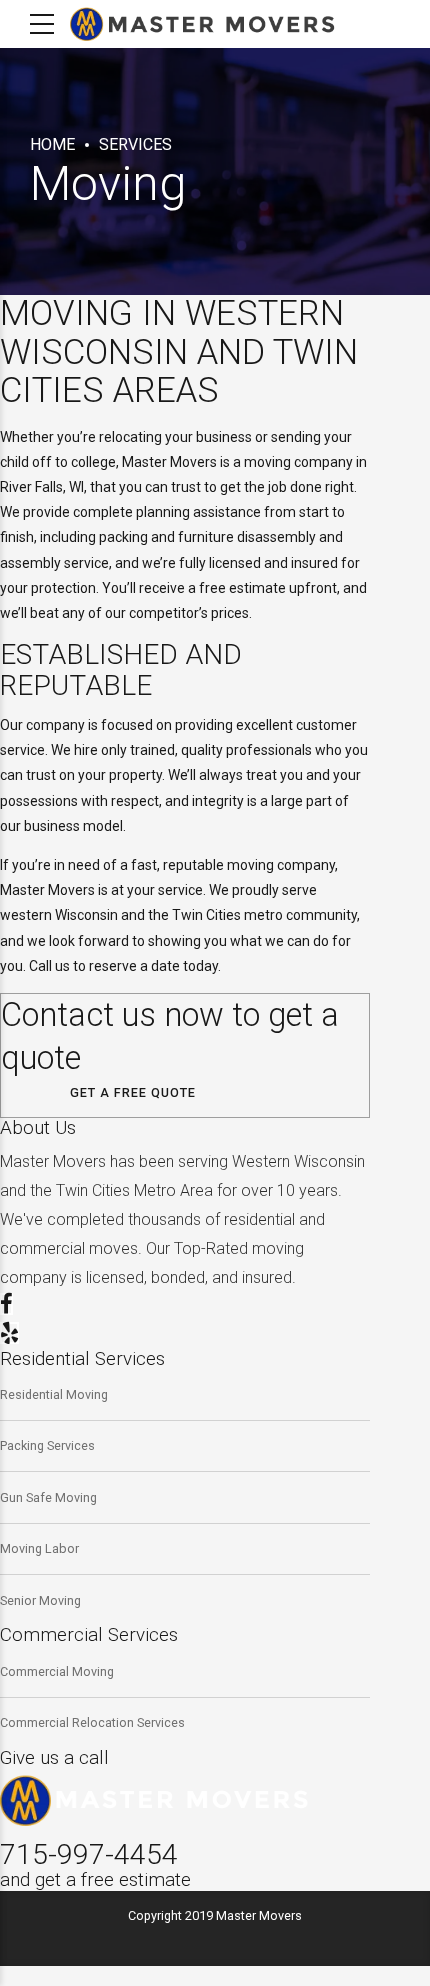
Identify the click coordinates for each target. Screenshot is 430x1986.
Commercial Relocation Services (92, 1722)
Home (52, 144)
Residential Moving (54, 1394)
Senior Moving (40, 1600)
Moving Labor (39, 1548)
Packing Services (47, 1445)
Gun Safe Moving (48, 1497)
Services (135, 144)
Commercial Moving (57, 1671)
